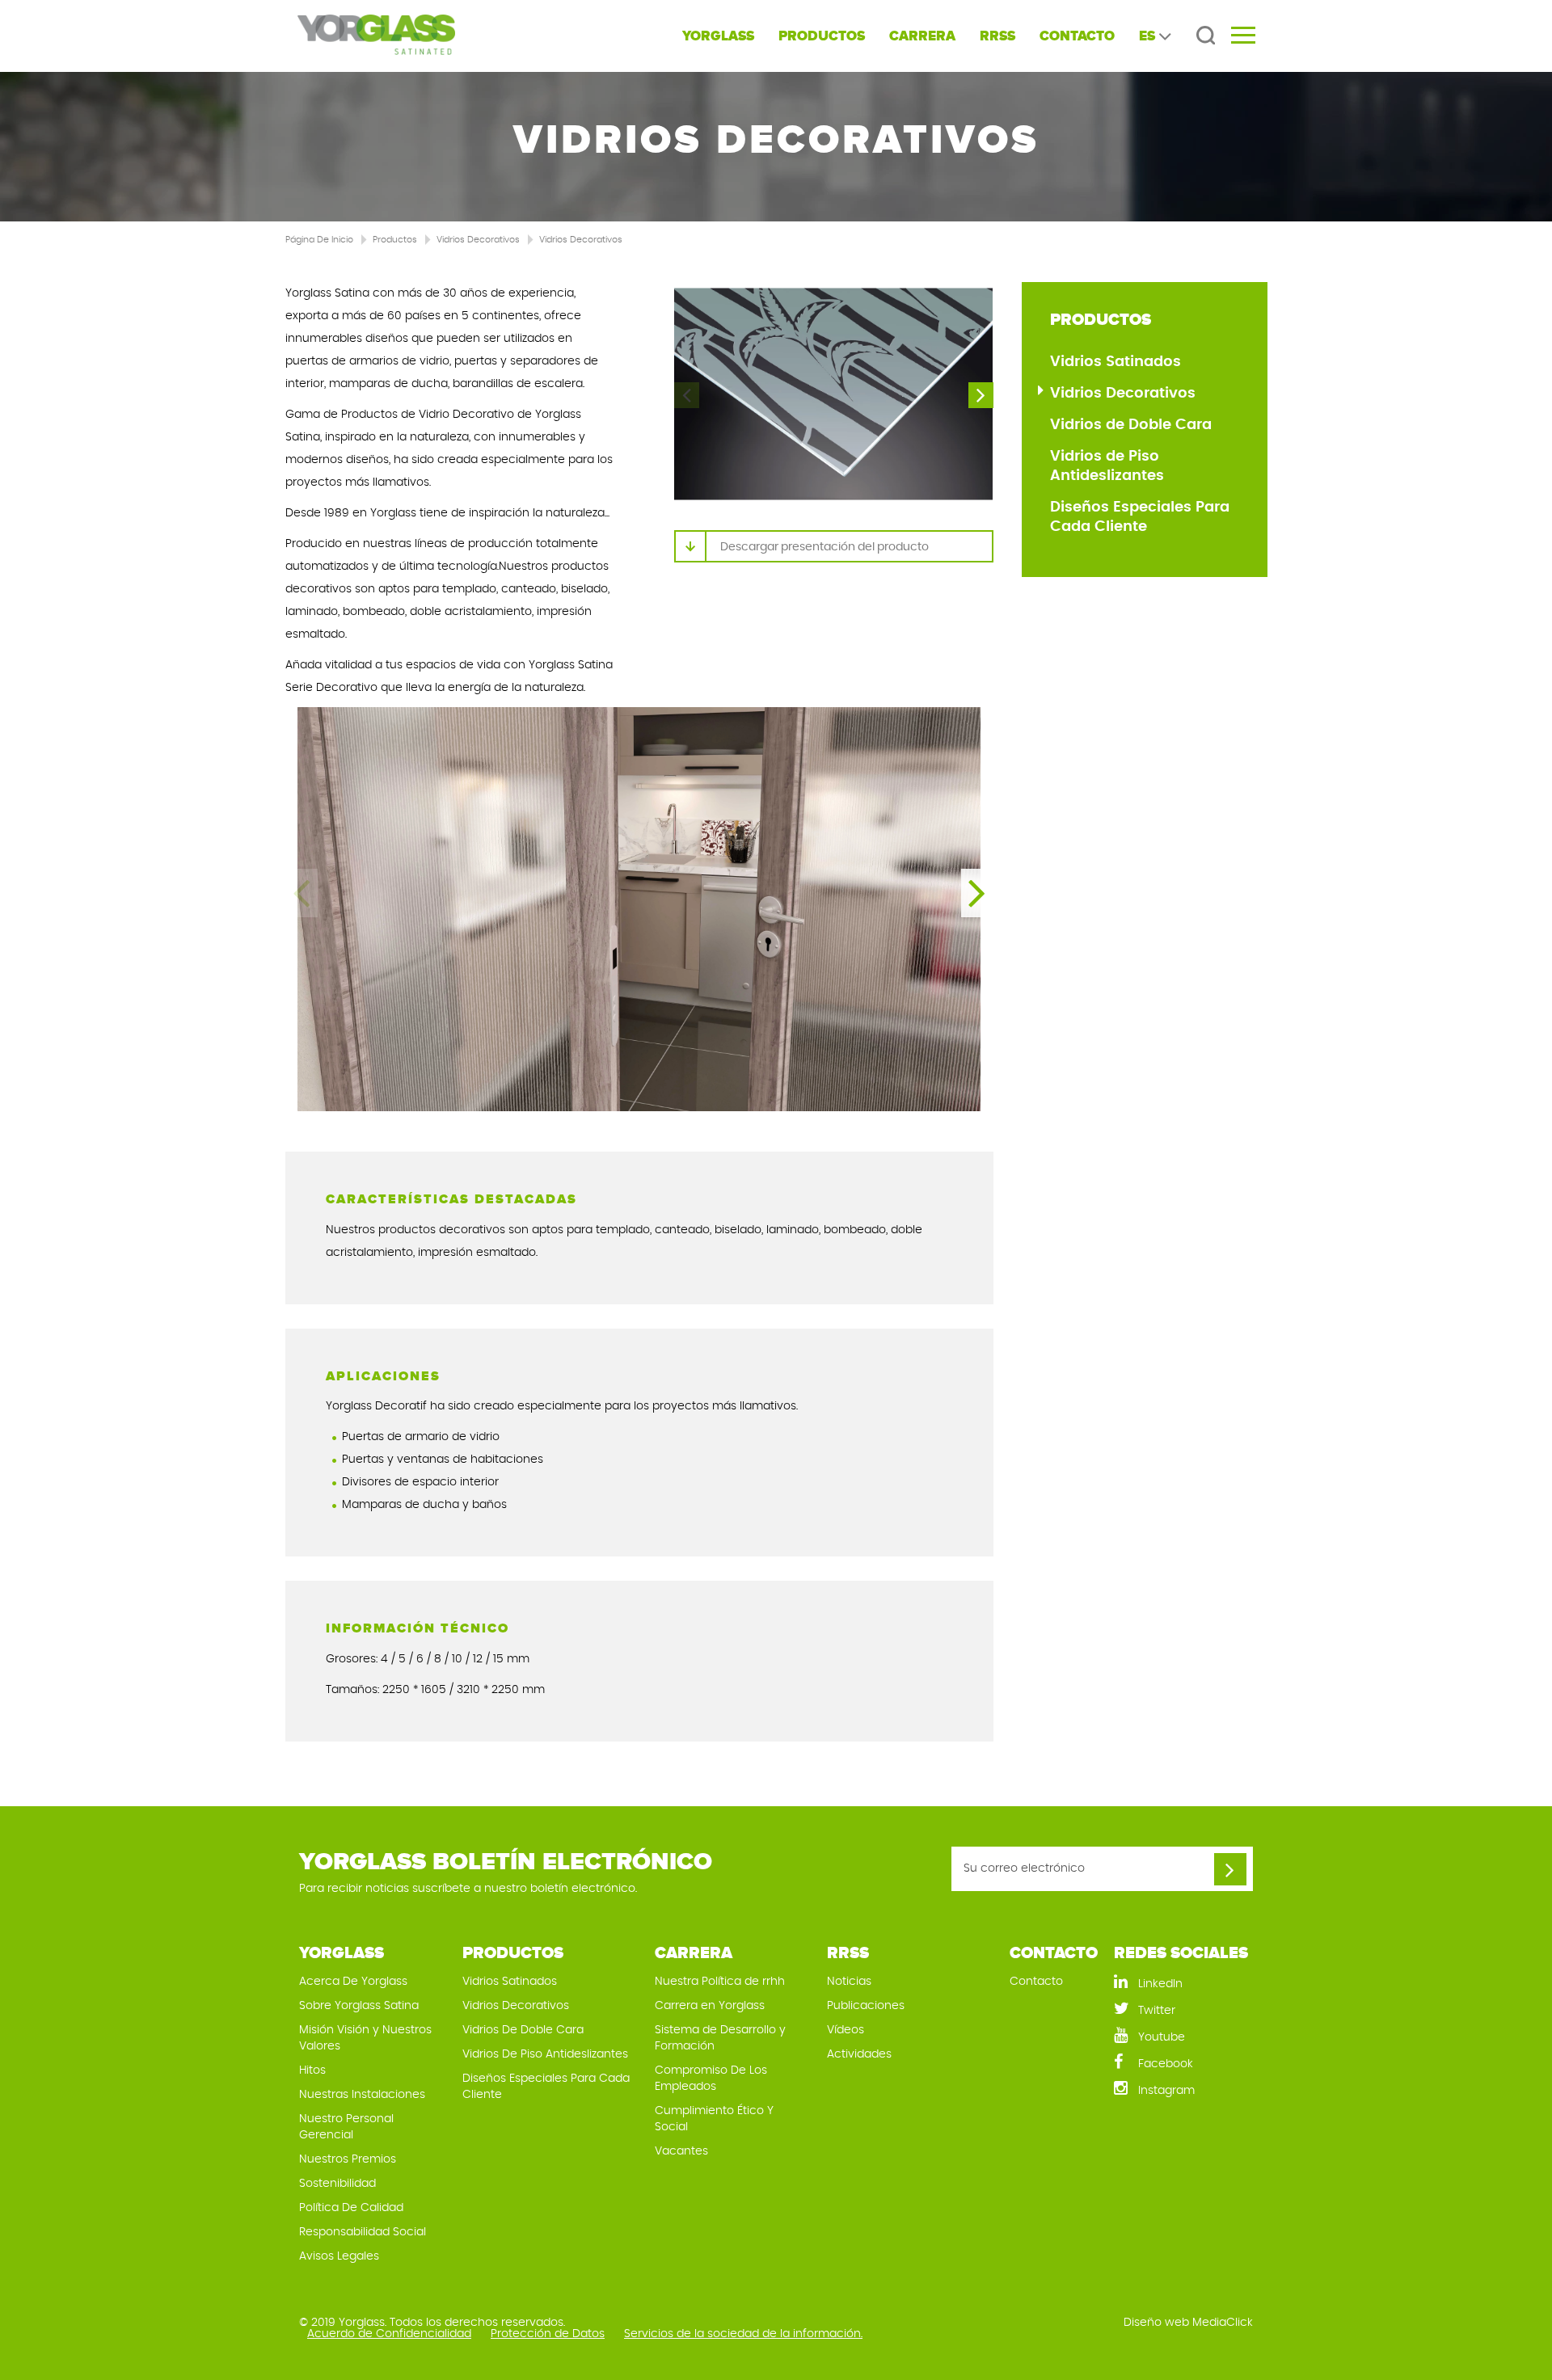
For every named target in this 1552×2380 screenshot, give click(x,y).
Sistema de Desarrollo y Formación (720, 2038)
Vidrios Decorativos (478, 240)
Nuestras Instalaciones (362, 2095)
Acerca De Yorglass (353, 1982)
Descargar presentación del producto (824, 547)
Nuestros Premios (348, 2159)
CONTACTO (1077, 36)
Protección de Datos (548, 2334)
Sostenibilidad (337, 2184)
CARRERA (922, 36)
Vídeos (846, 2030)
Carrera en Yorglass (710, 2006)
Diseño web (1156, 2323)
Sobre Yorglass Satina (359, 2006)
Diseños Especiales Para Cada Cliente (1140, 517)
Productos (395, 240)
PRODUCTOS (822, 36)
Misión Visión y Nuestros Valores (365, 2038)
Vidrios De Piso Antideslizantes (545, 2054)
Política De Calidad (351, 2208)
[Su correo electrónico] (1230, 1869)
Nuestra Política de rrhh (720, 1982)
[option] (833, 394)
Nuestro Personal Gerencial (346, 2127)
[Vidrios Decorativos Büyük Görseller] (639, 909)
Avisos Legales (339, 2256)
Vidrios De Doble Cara (523, 2030)
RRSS (997, 36)
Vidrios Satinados (1115, 362)
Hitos (312, 2070)
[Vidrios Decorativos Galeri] (833, 394)
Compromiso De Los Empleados (711, 2079)
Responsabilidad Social (363, 2232)
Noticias (849, 1982)
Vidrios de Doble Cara (1131, 425)
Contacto (1036, 1982)
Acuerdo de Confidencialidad (389, 2334)
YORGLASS (718, 36)
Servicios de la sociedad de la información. (743, 2334)
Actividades (859, 2054)
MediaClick (1223, 2323)
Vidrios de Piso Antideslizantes (1107, 466)
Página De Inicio (319, 240)
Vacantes (681, 2151)
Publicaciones (866, 2006)
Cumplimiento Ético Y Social (714, 2119)
